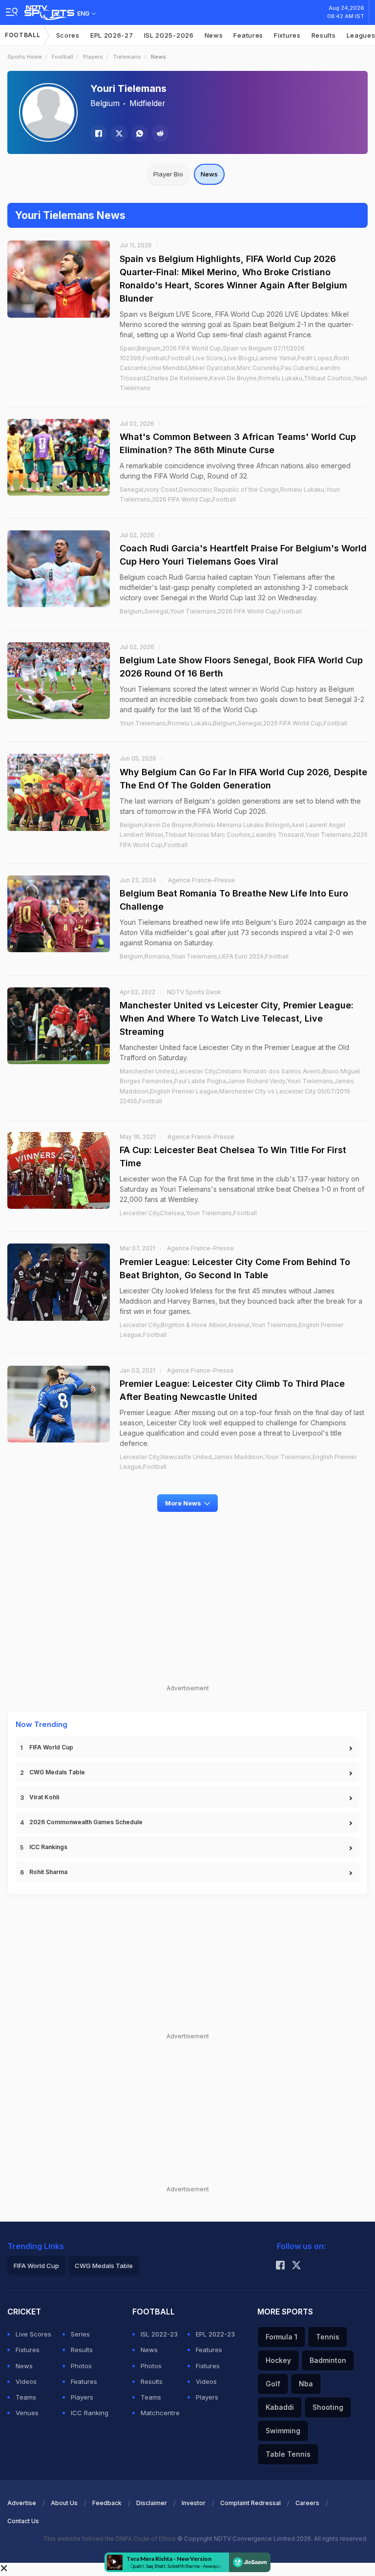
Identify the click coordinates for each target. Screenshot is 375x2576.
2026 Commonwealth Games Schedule (86, 1822)
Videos (26, 2381)
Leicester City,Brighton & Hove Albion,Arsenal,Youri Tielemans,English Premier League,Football (231, 1330)
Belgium (105, 103)
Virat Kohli (44, 1797)
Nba (306, 2384)
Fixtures (287, 35)
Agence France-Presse (201, 880)
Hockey (278, 2360)
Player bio (168, 174)
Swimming (283, 2431)
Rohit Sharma (48, 1872)
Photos (81, 2366)
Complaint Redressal (250, 2503)
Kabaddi (280, 2407)
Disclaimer (152, 2503)
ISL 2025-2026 (169, 35)
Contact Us (23, 2521)
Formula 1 (281, 2337)
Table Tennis (288, 2454)
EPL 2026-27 (112, 35)
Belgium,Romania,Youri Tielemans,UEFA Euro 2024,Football (204, 956)
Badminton (328, 2360)
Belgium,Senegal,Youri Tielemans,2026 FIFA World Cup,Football (211, 611)
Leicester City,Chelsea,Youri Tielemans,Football (188, 1213)
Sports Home (25, 57)
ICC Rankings (48, 1847)
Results (324, 35)
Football (23, 35)
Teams (26, 2397)
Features (248, 35)
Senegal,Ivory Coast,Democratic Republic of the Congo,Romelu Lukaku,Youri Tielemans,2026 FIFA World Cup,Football (230, 494)
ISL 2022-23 (159, 2334)
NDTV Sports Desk (194, 992)
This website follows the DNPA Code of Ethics (110, 2539)
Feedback (107, 2503)
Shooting (328, 2407)
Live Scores (33, 2334)
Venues (27, 2413)
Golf (273, 2384)
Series (80, 2334)
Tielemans (127, 57)
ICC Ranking (90, 2413)
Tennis (328, 2337)
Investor (194, 2503)
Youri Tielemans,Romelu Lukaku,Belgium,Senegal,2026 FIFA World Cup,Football (233, 723)
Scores (68, 35)
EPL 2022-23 (215, 2334)
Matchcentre (160, 2413)
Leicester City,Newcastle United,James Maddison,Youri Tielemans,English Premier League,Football (238, 1462)
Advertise (22, 2503)
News (214, 35)
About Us (64, 2503)
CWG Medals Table (57, 1772)
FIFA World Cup (51, 1747)
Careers (307, 2503)
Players (93, 57)
